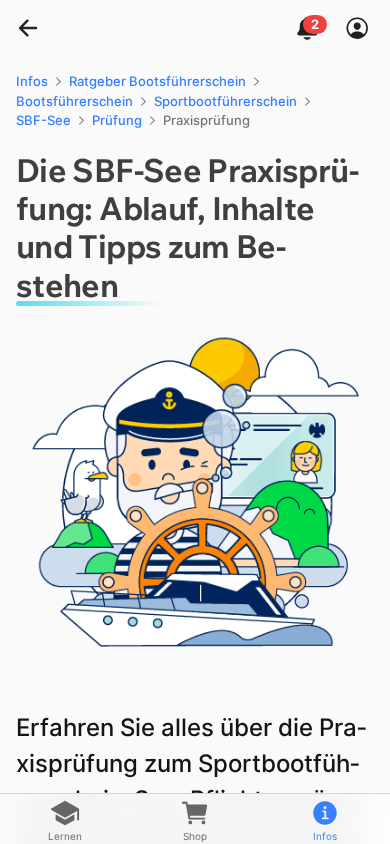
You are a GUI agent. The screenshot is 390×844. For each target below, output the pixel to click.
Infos (32, 81)
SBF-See (43, 120)
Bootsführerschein (74, 101)
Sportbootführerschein (225, 101)
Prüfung (117, 120)
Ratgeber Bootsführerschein (157, 81)
